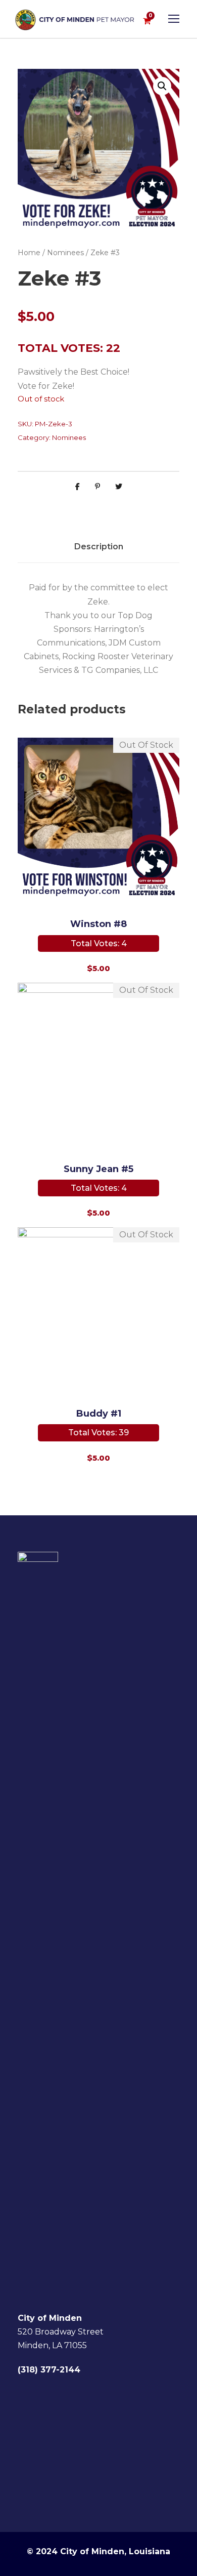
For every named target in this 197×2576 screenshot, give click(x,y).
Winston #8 (98, 924)
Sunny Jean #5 (98, 1169)
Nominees (65, 253)
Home (29, 253)
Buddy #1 (99, 1414)
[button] (162, 86)
